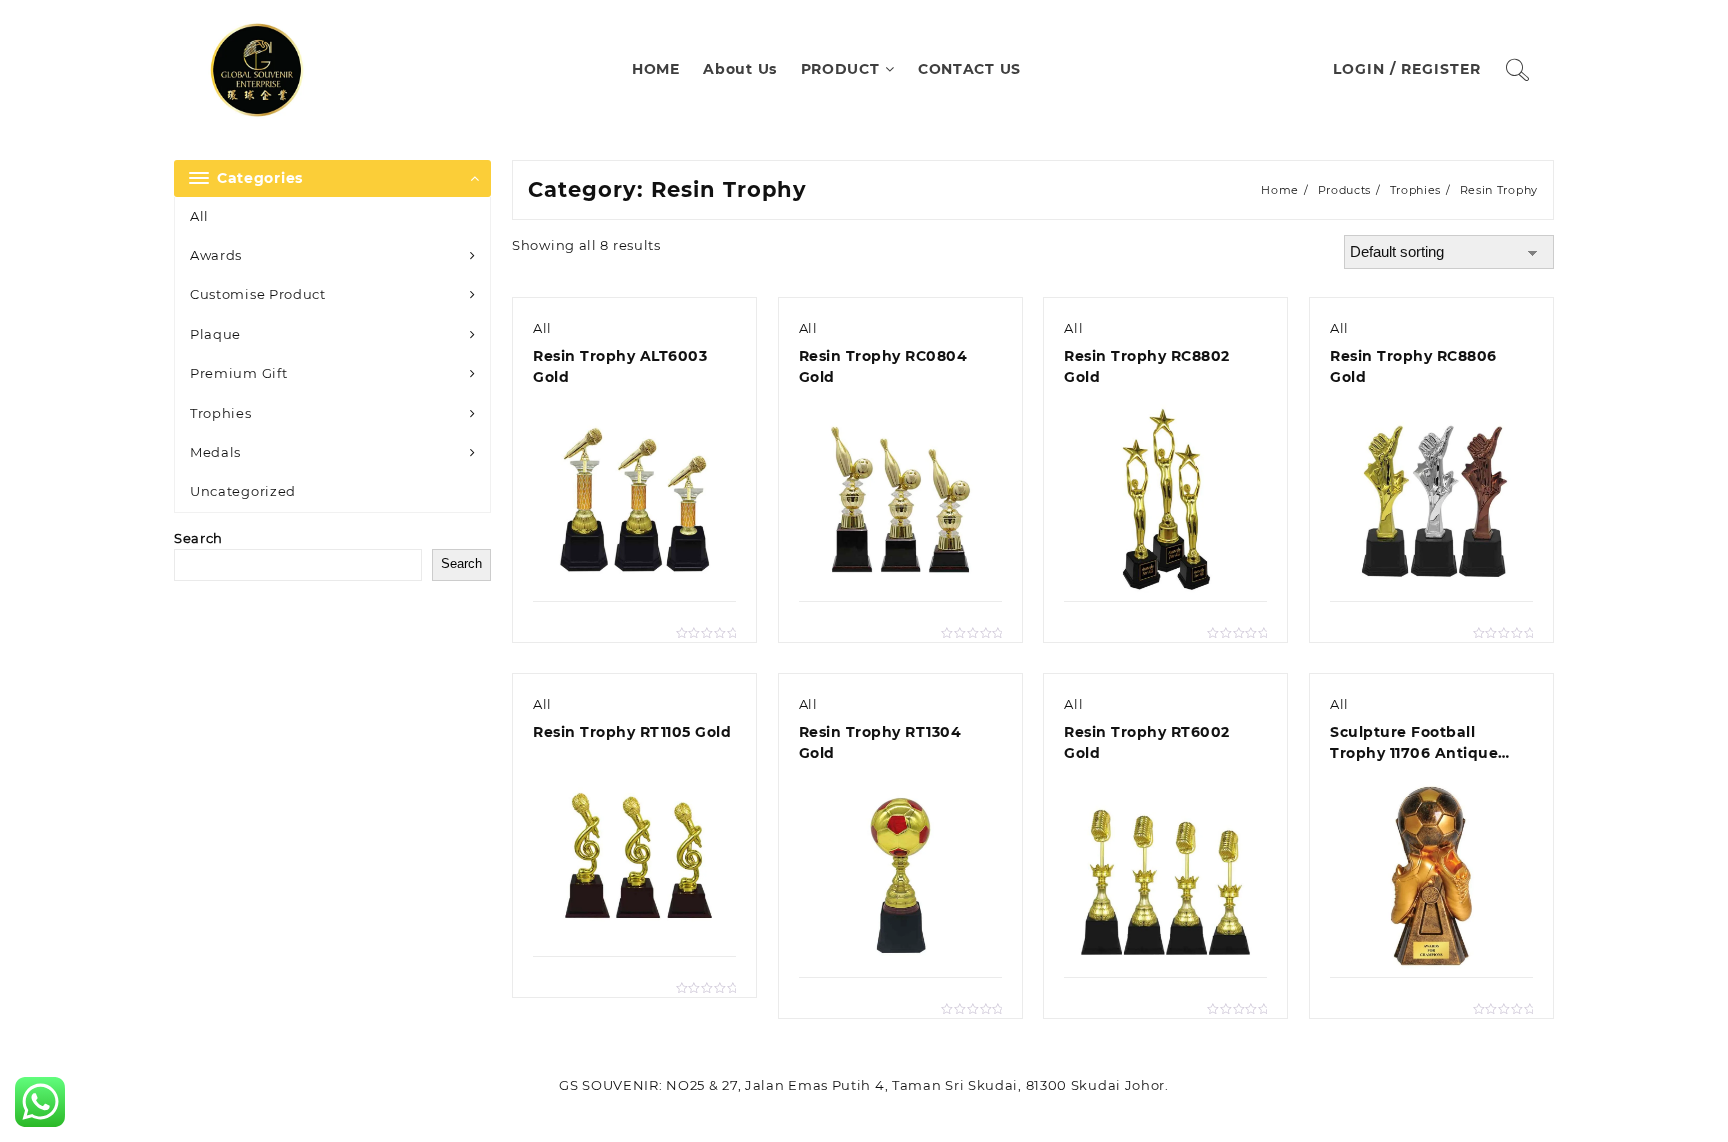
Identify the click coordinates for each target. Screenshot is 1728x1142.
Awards (216, 255)
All (199, 216)
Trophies (221, 413)
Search (198, 538)
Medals (215, 452)
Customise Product (258, 294)
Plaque (215, 334)
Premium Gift (238, 373)
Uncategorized (243, 491)
